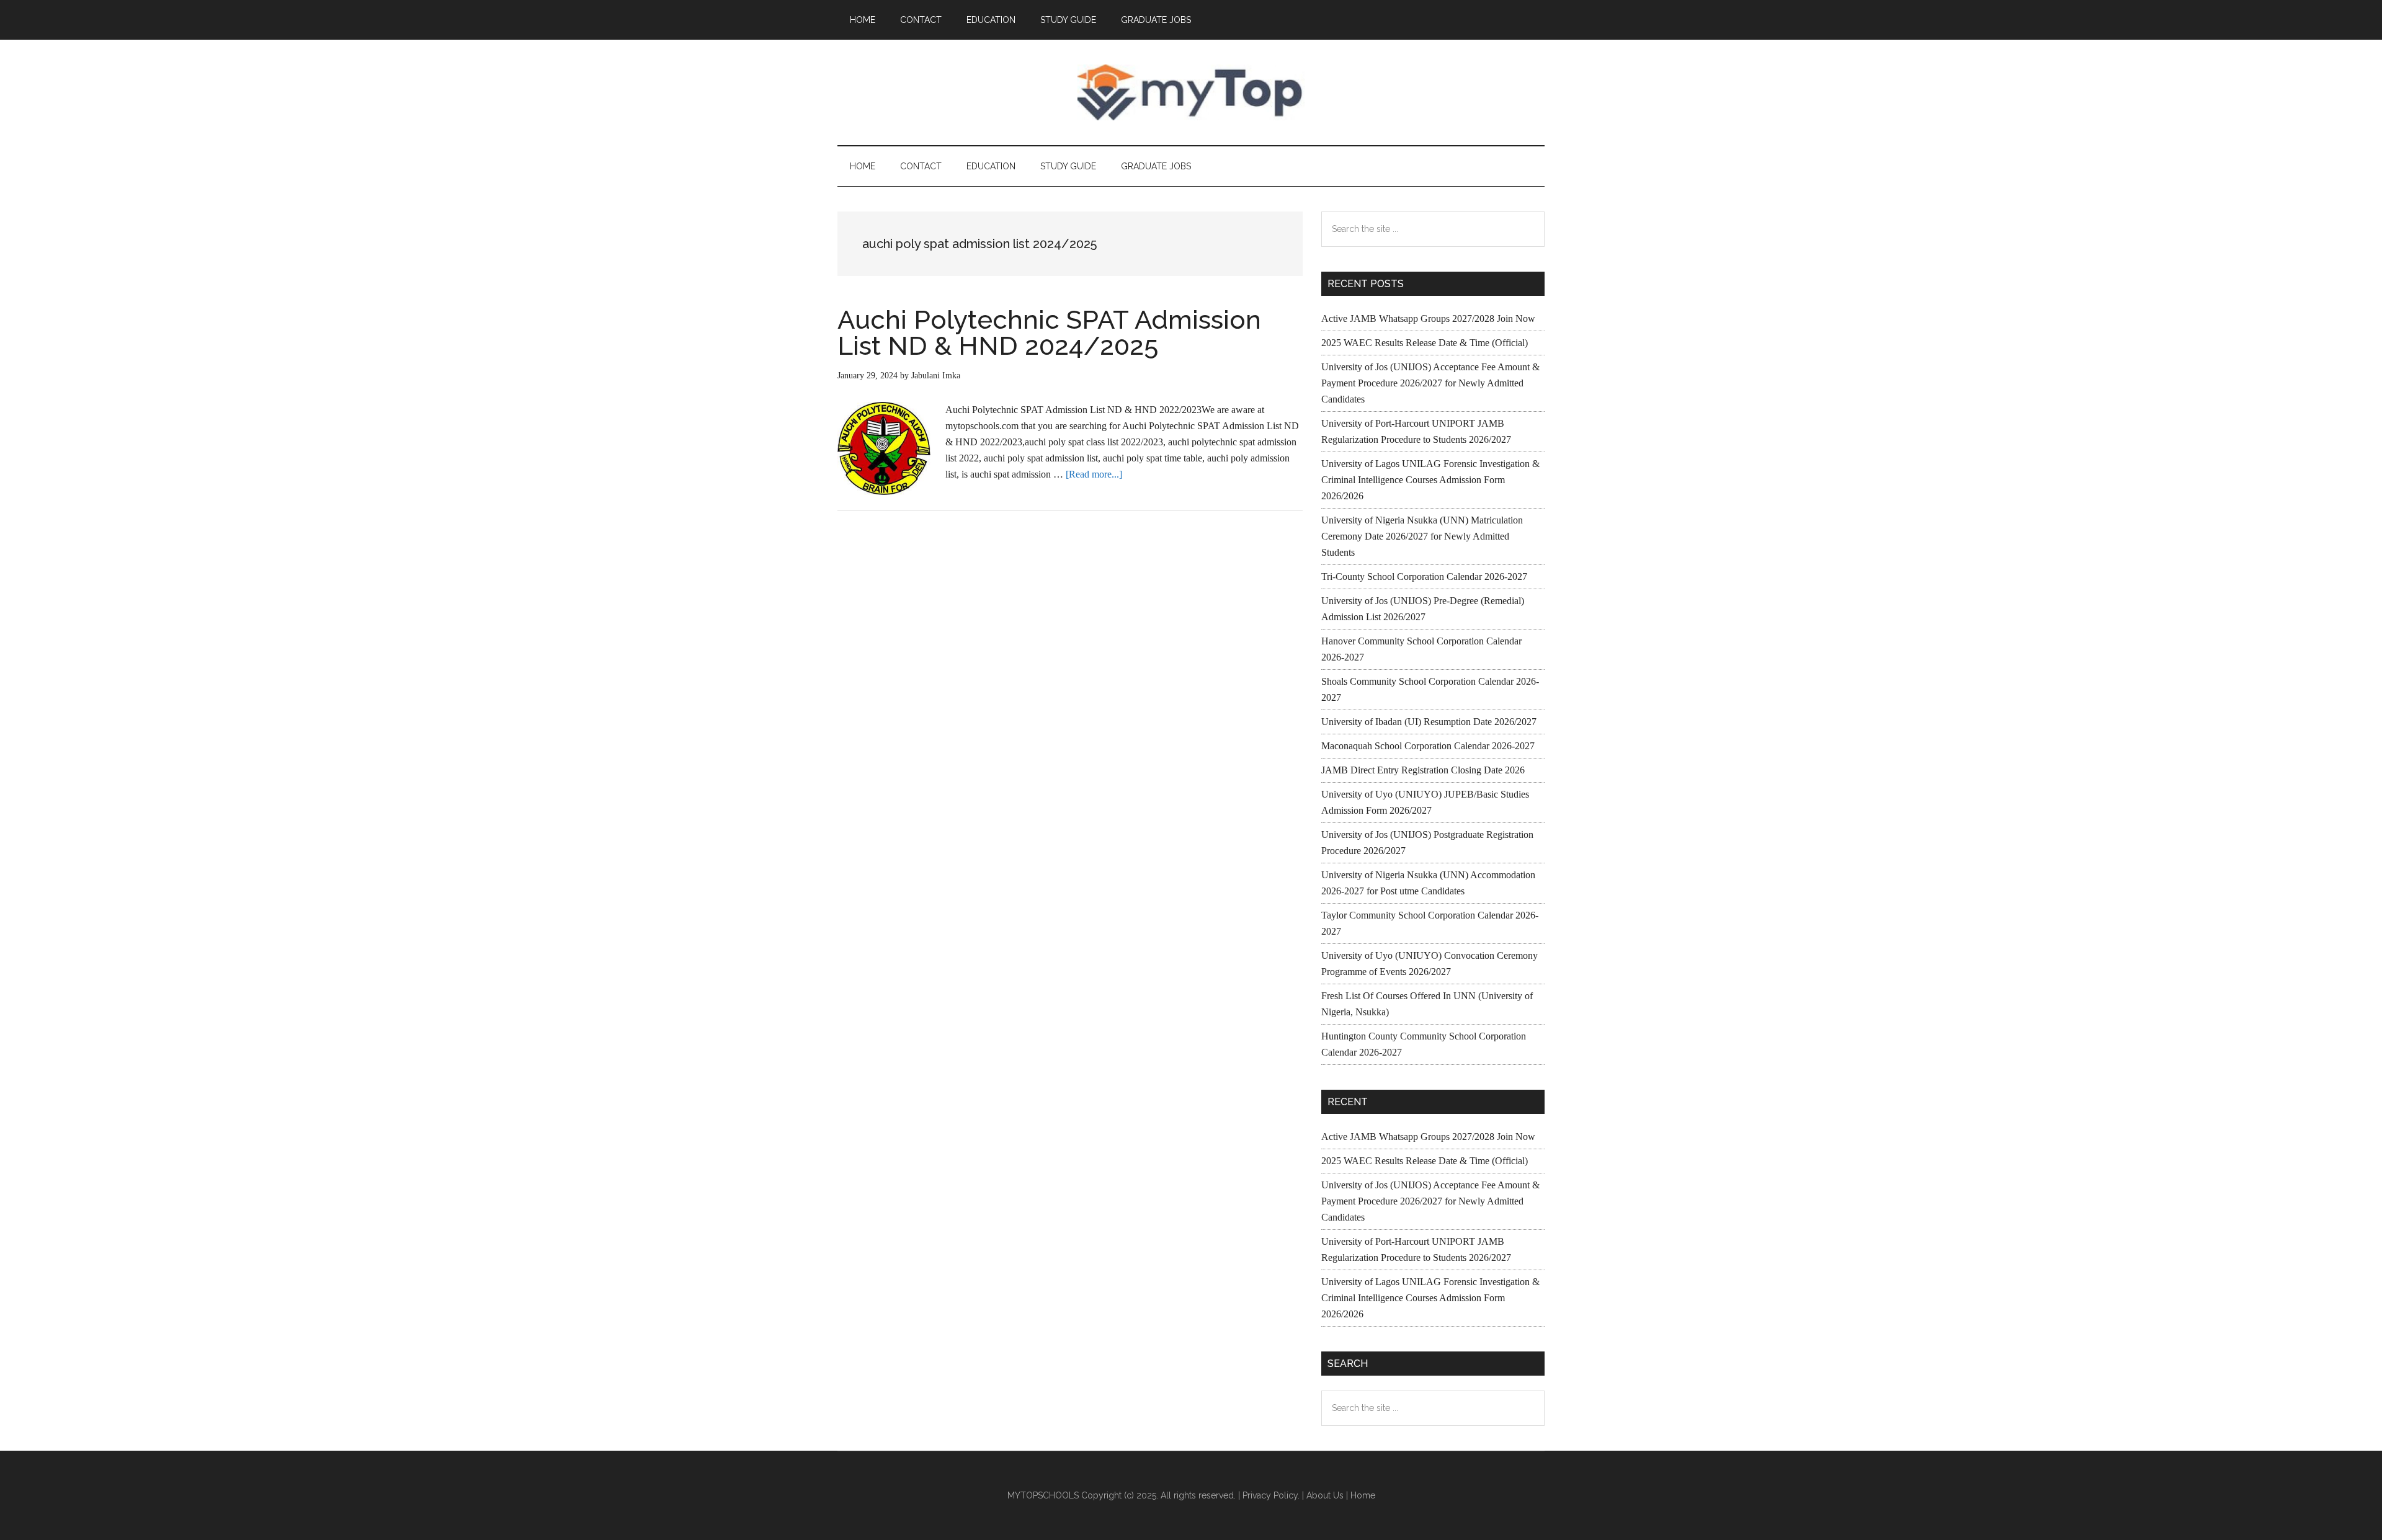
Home (1363, 1495)
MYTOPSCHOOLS (1191, 92)
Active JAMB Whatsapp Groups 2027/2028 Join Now (1428, 318)
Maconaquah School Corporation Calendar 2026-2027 (1428, 746)
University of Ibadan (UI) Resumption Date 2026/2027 (1429, 722)
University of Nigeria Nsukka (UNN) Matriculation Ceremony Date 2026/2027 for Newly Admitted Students (1422, 536)
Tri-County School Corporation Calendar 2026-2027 (1424, 576)
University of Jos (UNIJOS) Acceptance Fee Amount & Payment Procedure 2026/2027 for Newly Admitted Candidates (1430, 383)
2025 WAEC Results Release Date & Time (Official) (1425, 343)
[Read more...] (1094, 474)
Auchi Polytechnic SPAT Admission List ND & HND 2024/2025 (1049, 333)
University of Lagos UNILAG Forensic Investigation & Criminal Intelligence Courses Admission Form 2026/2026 (1430, 480)
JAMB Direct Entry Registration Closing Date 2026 (1423, 770)
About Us (1325, 1495)
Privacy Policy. (1271, 1495)
